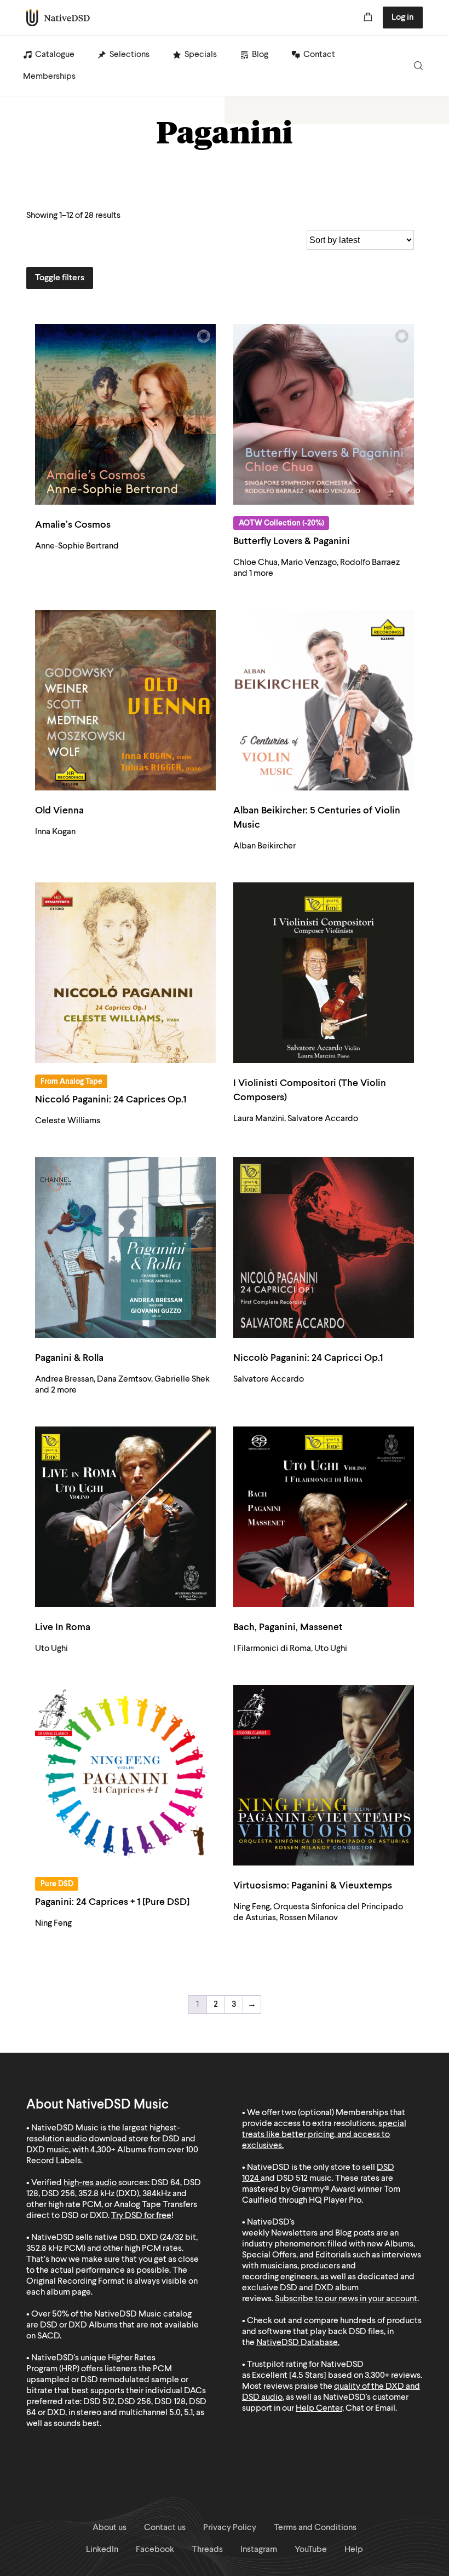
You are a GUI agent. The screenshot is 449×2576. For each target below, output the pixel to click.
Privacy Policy (230, 2528)
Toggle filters (60, 278)
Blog (260, 55)
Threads (207, 2550)
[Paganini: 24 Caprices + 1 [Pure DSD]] (125, 1775)
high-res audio (90, 2183)
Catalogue (55, 55)
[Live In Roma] (125, 1517)
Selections (129, 55)
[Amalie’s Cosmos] (125, 414)
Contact (319, 55)
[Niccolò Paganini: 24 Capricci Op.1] (324, 1247)
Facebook (155, 2550)
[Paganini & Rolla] (125, 1247)
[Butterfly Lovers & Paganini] (324, 414)
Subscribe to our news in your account (346, 2299)
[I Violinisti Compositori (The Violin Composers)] (324, 973)
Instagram (259, 2550)
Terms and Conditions (315, 2528)
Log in (403, 18)
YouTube (311, 2550)
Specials (201, 55)
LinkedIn (102, 2550)
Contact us (165, 2528)
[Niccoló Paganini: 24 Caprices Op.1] (125, 973)
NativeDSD (58, 18)
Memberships (49, 77)
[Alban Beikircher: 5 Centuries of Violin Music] (324, 700)
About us (110, 2528)
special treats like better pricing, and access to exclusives (324, 2135)
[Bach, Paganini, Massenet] (324, 1517)
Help (354, 2550)
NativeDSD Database (297, 2343)
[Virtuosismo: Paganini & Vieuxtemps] (324, 1775)
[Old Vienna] (125, 700)
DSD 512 (292, 2179)
